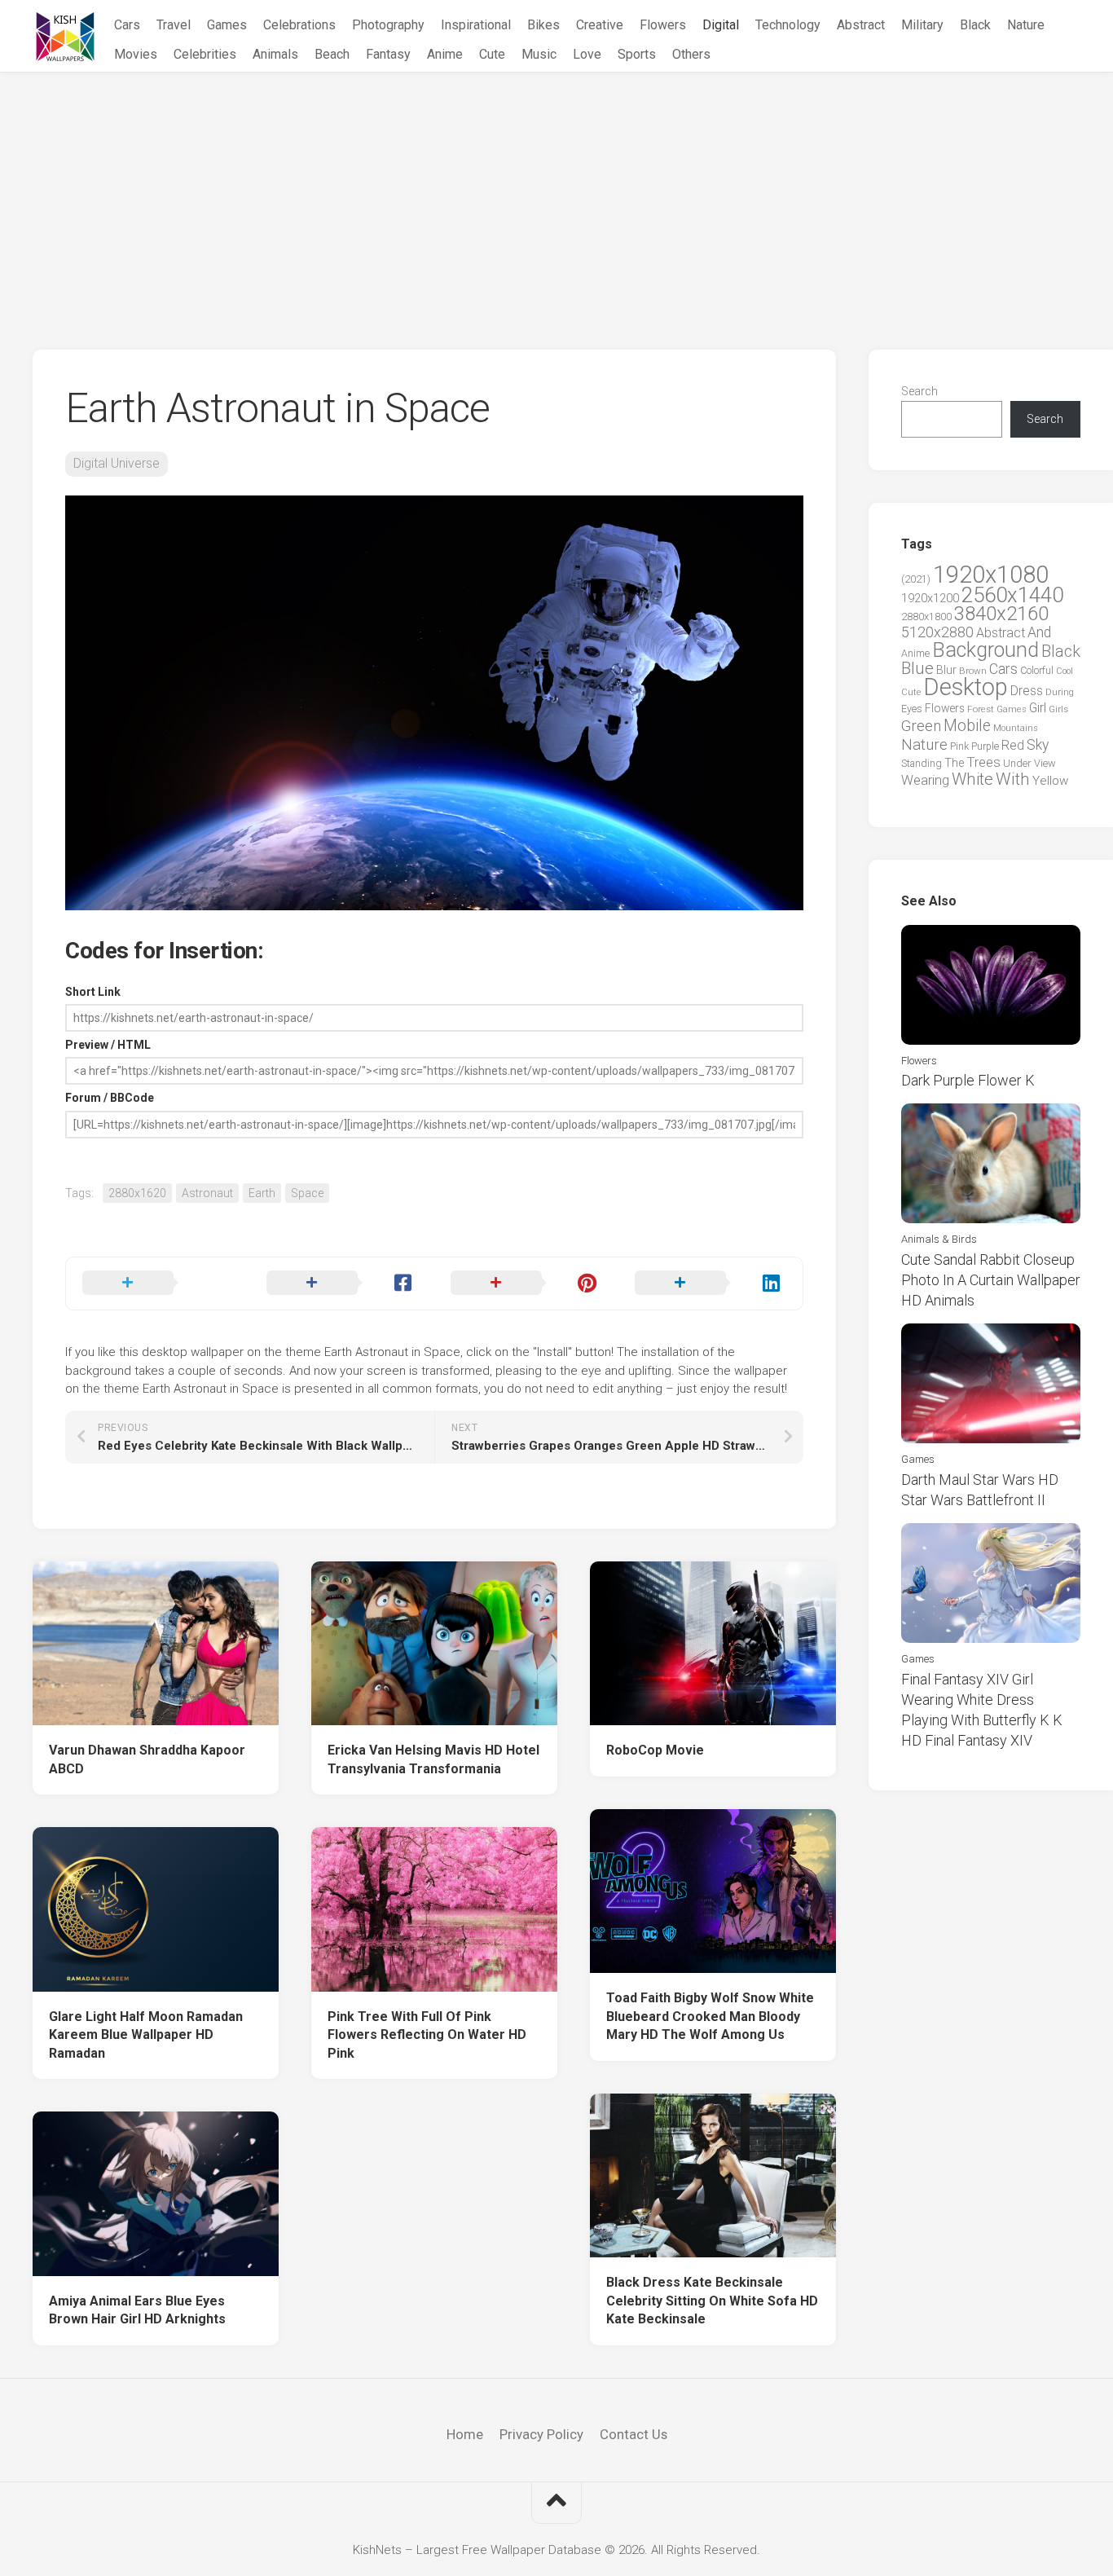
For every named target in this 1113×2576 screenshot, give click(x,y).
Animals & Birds (939, 1239)
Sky (1038, 745)
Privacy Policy (541, 2434)
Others (691, 54)
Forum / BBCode (110, 1098)
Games (227, 25)
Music (539, 54)
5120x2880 (937, 632)
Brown (973, 671)
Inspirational (476, 25)
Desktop (966, 687)
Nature (1026, 25)
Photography (388, 25)
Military (922, 25)
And (1039, 632)
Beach (332, 54)
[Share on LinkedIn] (710, 1284)
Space (307, 1193)
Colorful (1037, 671)
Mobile (967, 726)
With (1013, 779)
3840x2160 (1001, 614)
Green (921, 726)
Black (975, 25)
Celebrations (299, 25)
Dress (1027, 691)
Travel (174, 25)
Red (1013, 745)
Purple (985, 746)
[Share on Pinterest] (526, 1284)
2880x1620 (137, 1193)
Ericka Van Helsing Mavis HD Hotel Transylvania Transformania (433, 1759)
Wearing (925, 780)
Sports (637, 54)
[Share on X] (158, 1284)
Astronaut (207, 1193)
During (1060, 692)
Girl (1038, 708)
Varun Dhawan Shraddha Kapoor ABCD (147, 1759)
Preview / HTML (108, 1045)
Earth (262, 1193)
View (1045, 763)
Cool (1065, 671)
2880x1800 (926, 616)
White (972, 779)
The (954, 763)
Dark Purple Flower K (968, 1080)
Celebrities (205, 54)
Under (1017, 763)
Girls (1058, 709)
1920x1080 (991, 575)
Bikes (543, 25)
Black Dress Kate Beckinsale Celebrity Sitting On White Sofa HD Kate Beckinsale (712, 2301)
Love (587, 54)
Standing (922, 763)
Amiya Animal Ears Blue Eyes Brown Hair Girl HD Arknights (137, 2310)
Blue (917, 668)
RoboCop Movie (655, 1750)
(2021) (916, 579)
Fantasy (388, 54)
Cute (492, 54)
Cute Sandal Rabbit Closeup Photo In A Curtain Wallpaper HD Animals (991, 1280)
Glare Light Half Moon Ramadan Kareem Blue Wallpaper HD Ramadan (146, 2035)
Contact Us (633, 2434)
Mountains (1016, 728)
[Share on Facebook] (342, 1284)
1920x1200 (930, 598)
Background (985, 650)
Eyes (912, 709)
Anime (445, 54)
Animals (275, 54)
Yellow (1050, 781)
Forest (981, 709)
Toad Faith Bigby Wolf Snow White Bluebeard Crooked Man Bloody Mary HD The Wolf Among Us (710, 2016)
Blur (946, 670)
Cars (127, 25)
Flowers (663, 25)
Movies (136, 54)
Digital (721, 25)
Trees (983, 762)
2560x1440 (1012, 595)
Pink (959, 746)
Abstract (861, 25)
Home (465, 2434)
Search (919, 391)
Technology (788, 25)
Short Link (93, 992)
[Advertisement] (556, 195)
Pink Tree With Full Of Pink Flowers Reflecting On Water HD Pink (427, 2035)
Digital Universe (117, 463)
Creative (600, 25)
